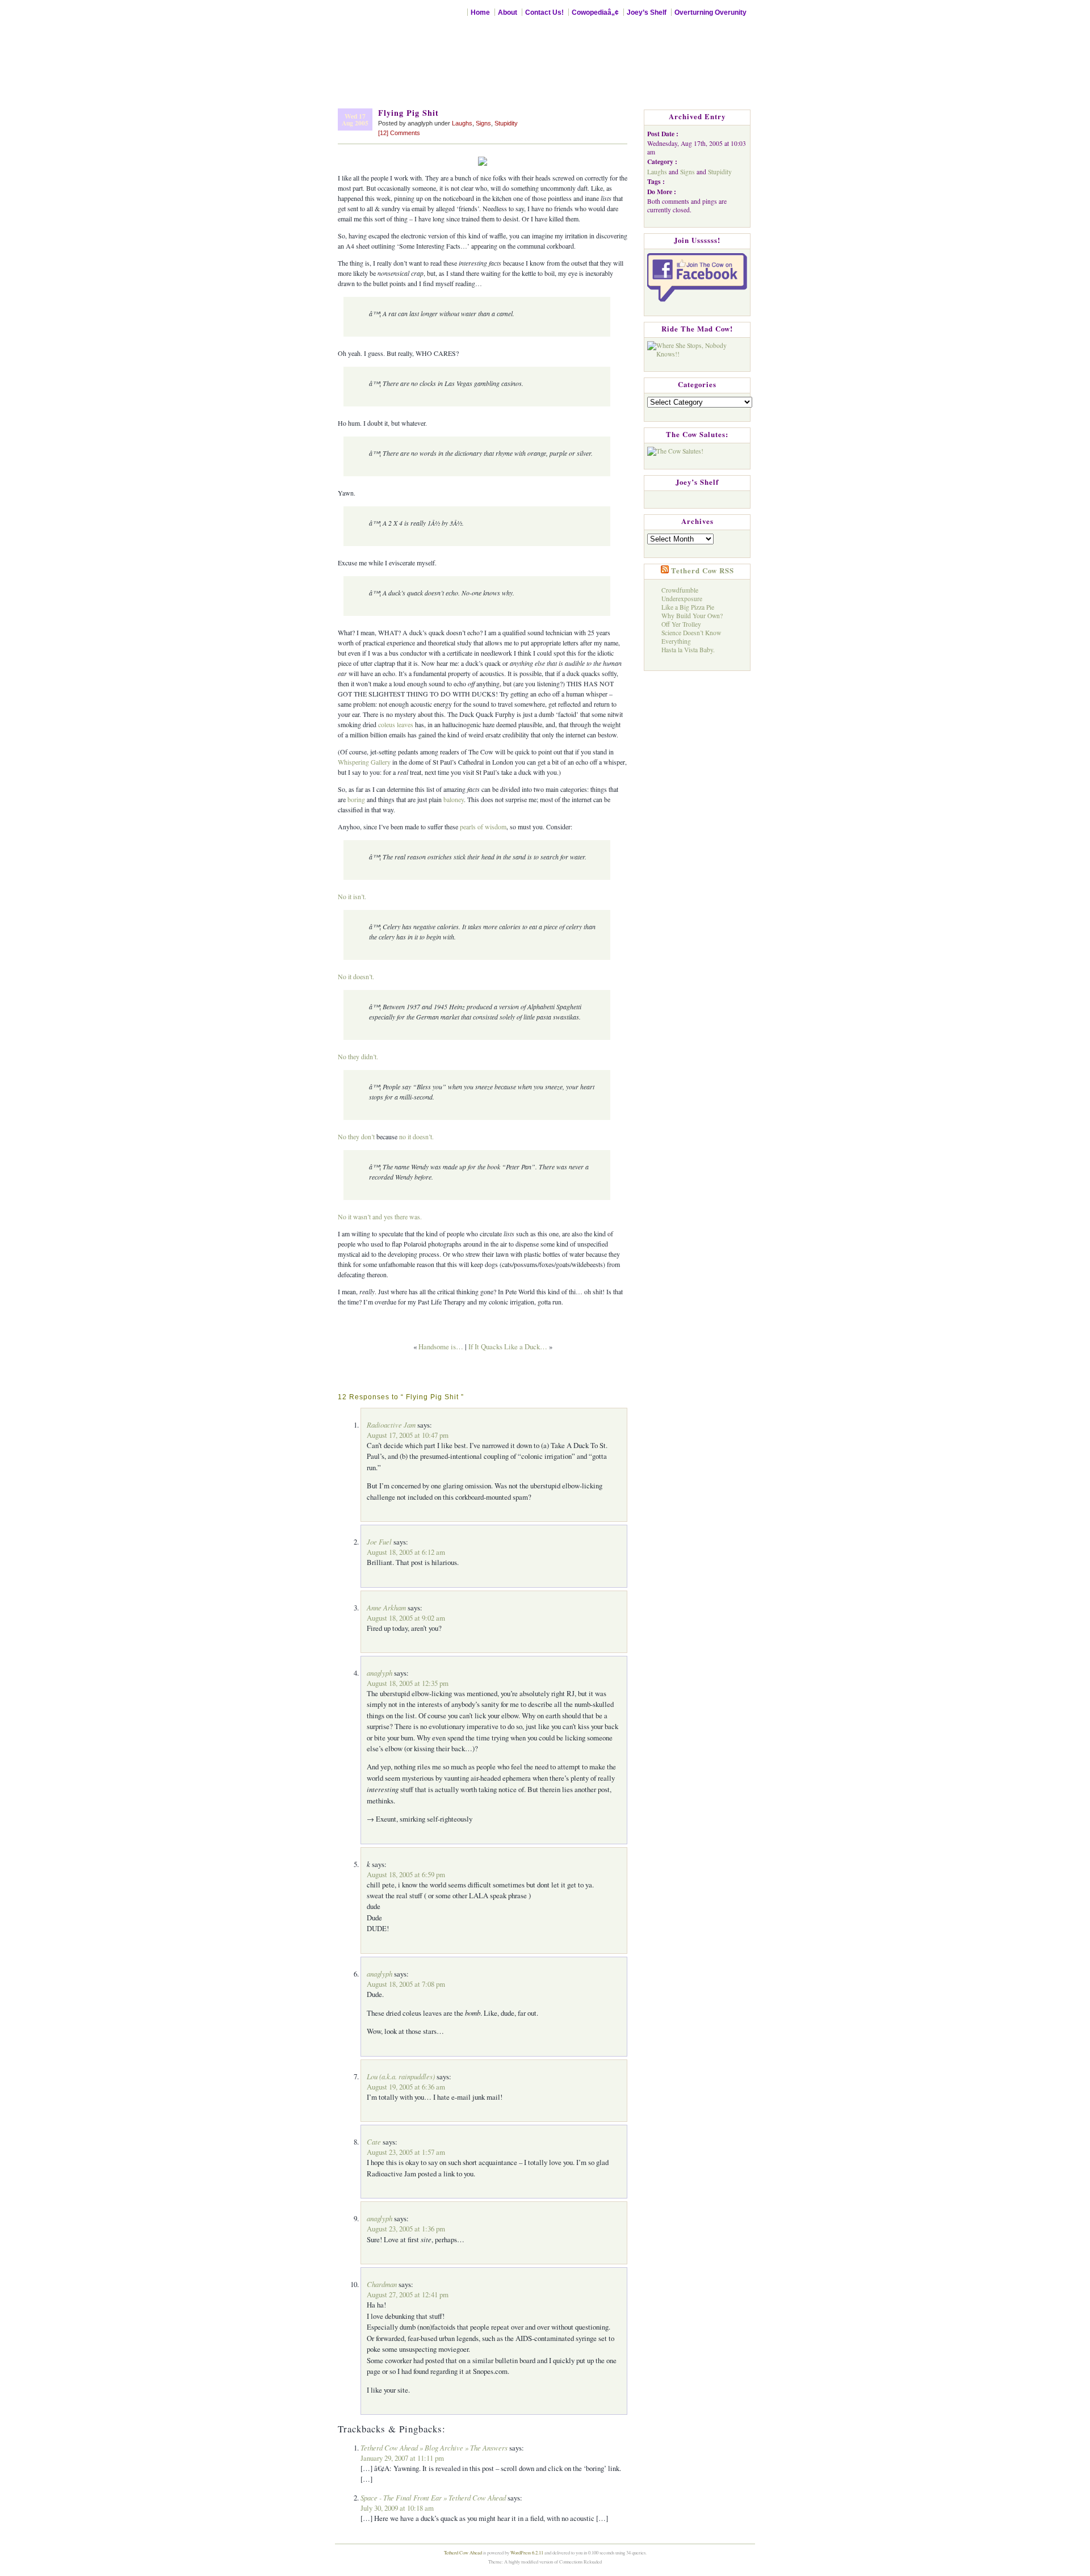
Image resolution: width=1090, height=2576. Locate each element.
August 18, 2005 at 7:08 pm (406, 1984)
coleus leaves (396, 724)
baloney (454, 799)
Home (480, 12)
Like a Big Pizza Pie (688, 607)
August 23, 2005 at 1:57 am (406, 2152)
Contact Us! (544, 12)
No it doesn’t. (356, 976)
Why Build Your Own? (692, 616)
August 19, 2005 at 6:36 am (406, 2087)
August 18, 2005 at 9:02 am (406, 1618)
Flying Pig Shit (408, 113)
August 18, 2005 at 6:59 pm (406, 1874)
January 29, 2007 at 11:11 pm (402, 2458)
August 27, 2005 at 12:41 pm (408, 2294)
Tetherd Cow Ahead (463, 2552)
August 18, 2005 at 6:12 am (406, 1552)
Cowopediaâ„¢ (595, 12)
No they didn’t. (358, 1056)
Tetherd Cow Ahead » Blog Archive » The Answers (434, 2447)
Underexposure (682, 599)
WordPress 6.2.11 (527, 2552)
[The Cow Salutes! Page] (675, 449)
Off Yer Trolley (681, 624)
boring (356, 799)
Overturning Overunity (710, 12)
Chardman (382, 2284)
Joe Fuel (379, 1541)
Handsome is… (441, 1346)
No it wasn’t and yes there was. (380, 1216)
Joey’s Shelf (647, 12)
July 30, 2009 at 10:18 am (397, 2508)
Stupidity (506, 123)
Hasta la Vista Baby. (688, 650)
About (508, 12)
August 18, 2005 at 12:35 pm (408, 1683)
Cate (374, 2141)
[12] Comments (399, 133)
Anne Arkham (386, 1607)
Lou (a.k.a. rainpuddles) (401, 2076)
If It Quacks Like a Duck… (508, 1346)
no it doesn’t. (416, 1136)
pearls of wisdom (483, 826)
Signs (483, 123)
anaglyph (380, 1673)
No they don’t (356, 1136)
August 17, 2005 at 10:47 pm (408, 1435)
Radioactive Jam (391, 1425)
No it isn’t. (352, 896)
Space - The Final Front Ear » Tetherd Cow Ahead (433, 2497)
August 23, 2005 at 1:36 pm (406, 2229)
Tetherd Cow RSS (703, 570)
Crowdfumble (680, 590)
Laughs (462, 123)
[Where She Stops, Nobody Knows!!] (697, 347)
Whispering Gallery (364, 762)
